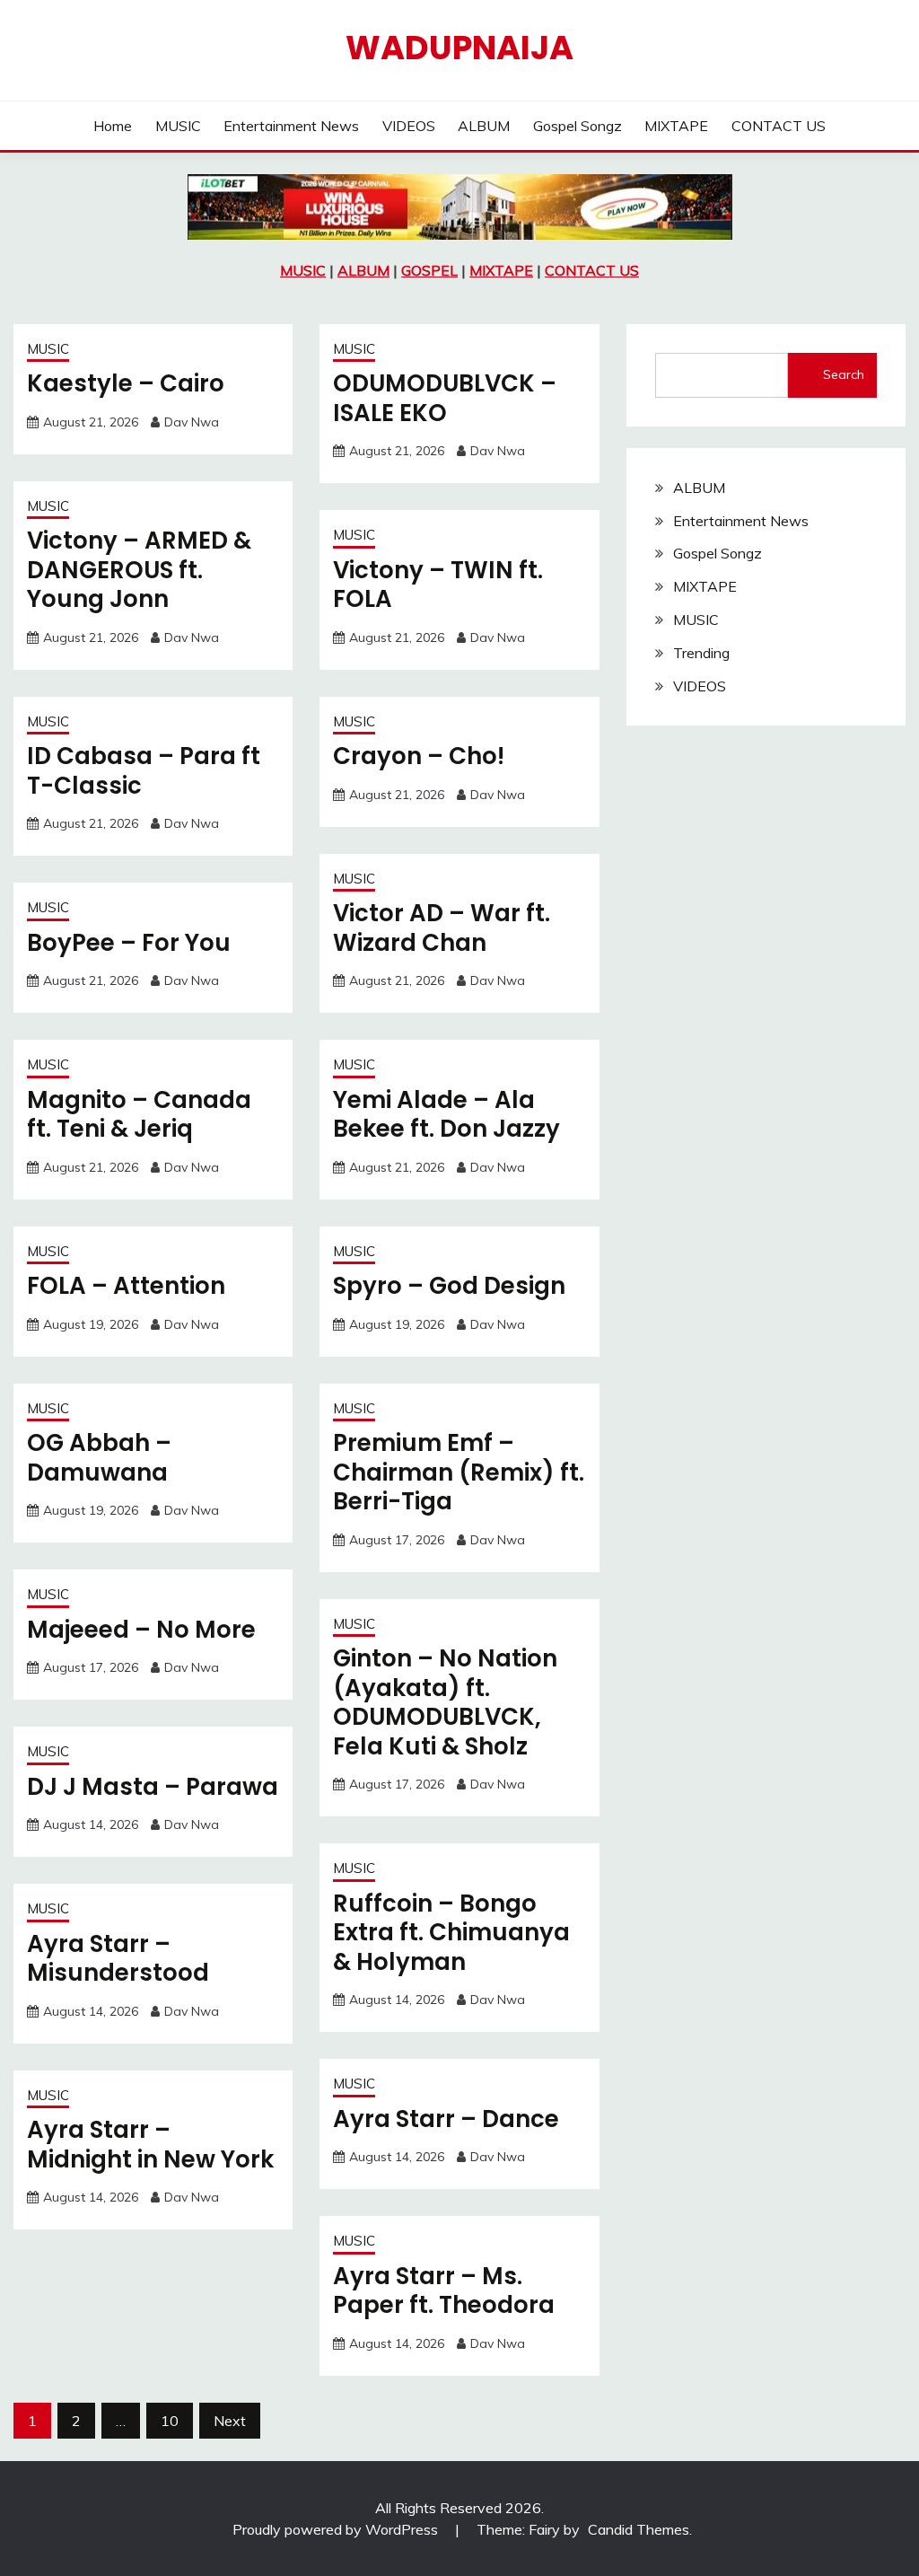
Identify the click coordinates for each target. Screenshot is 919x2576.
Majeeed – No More (141, 1630)
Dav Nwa (192, 422)
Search (844, 374)
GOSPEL (429, 270)
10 (170, 2421)
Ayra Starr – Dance (446, 2119)
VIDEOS (409, 126)
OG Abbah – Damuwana (99, 1458)
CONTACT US (779, 126)
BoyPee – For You (129, 943)
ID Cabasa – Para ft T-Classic (144, 771)
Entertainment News (291, 126)
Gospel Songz (578, 126)
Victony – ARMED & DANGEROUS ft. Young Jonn (139, 570)
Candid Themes (639, 2529)
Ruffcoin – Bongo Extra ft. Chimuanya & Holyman (451, 1933)
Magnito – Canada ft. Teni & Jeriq (139, 1115)
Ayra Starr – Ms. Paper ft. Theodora (444, 2291)
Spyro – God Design (449, 1286)
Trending (701, 653)
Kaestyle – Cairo (126, 383)
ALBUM (484, 126)
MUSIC (178, 126)
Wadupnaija (459, 48)
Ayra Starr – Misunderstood (118, 1959)
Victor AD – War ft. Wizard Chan (442, 928)
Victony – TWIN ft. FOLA (438, 585)
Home (113, 126)
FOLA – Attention (126, 1286)
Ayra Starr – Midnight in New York (150, 2145)
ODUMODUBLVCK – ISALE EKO (445, 398)
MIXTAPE (676, 126)
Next (230, 2421)
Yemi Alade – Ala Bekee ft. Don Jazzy (446, 1115)
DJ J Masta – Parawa (153, 1787)
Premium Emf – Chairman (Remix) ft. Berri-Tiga (459, 1472)
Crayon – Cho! (419, 756)
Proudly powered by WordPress (337, 2529)
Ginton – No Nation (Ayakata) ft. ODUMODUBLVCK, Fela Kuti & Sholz (445, 1702)
